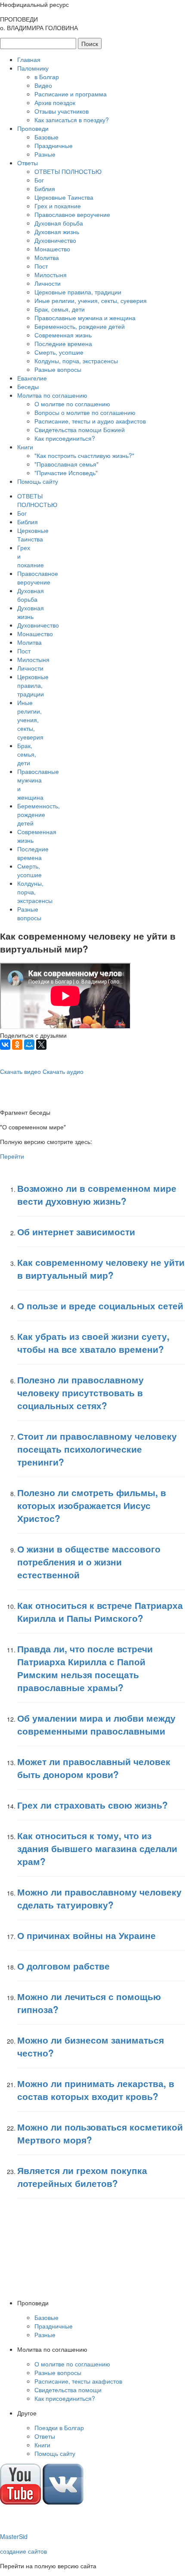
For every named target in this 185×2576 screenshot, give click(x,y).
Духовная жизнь (57, 232)
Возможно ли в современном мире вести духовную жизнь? (97, 1194)
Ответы (28, 163)
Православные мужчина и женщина (85, 318)
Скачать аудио (63, 1071)
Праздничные (54, 145)
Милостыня (51, 275)
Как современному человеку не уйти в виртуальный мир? (101, 1268)
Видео (43, 85)
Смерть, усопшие (59, 352)
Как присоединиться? (65, 438)
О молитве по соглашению (72, 404)
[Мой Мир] (29, 1045)
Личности (48, 283)
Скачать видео (20, 1071)
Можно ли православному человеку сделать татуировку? (99, 1898)
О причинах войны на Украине (86, 1935)
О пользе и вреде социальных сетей (100, 1305)
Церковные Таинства (64, 197)
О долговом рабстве (63, 1966)
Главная (29, 59)
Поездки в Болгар (59, 2428)
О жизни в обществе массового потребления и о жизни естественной (89, 1562)
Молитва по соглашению (52, 395)
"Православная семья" (66, 464)
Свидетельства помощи (68, 2390)
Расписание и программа (71, 94)
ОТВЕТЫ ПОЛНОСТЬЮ (68, 171)
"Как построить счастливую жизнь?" (84, 455)
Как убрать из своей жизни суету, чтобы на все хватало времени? (93, 1342)
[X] (41, 1045)
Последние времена (63, 343)
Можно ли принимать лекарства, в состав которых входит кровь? (96, 2090)
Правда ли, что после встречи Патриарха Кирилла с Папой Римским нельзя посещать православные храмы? (85, 1668)
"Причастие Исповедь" (66, 473)
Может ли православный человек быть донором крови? (94, 1768)
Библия (45, 189)
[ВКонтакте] (5, 1045)
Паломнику (33, 68)
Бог (39, 180)
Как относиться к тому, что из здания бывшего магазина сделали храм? (97, 1848)
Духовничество (55, 240)
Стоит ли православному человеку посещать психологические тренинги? (97, 1449)
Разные (45, 154)
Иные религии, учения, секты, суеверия (91, 300)
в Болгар (47, 77)
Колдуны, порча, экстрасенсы (76, 361)
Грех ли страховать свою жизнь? (92, 1805)
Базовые (46, 137)
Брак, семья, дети (60, 309)
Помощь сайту (38, 481)
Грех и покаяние (58, 206)
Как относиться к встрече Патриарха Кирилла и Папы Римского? (100, 1611)
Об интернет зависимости (76, 1231)
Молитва (47, 257)
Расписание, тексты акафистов (78, 2381)
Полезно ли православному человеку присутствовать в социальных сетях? (80, 1392)
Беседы (28, 387)
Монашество (52, 249)
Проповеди (33, 128)
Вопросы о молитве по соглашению (85, 412)
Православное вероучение (72, 214)
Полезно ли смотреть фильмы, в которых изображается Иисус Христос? (92, 1505)
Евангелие (32, 378)
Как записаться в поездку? (72, 120)
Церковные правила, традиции (78, 292)
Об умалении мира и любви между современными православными (96, 1724)
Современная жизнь (63, 335)
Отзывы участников (62, 111)
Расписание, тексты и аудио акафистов (90, 421)
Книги (25, 447)
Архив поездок (55, 102)
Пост (41, 266)
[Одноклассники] (17, 1045)
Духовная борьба (59, 223)
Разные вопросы (58, 369)
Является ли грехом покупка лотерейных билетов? (82, 2177)
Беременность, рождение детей (80, 326)
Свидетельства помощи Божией (80, 430)
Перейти (12, 1156)
